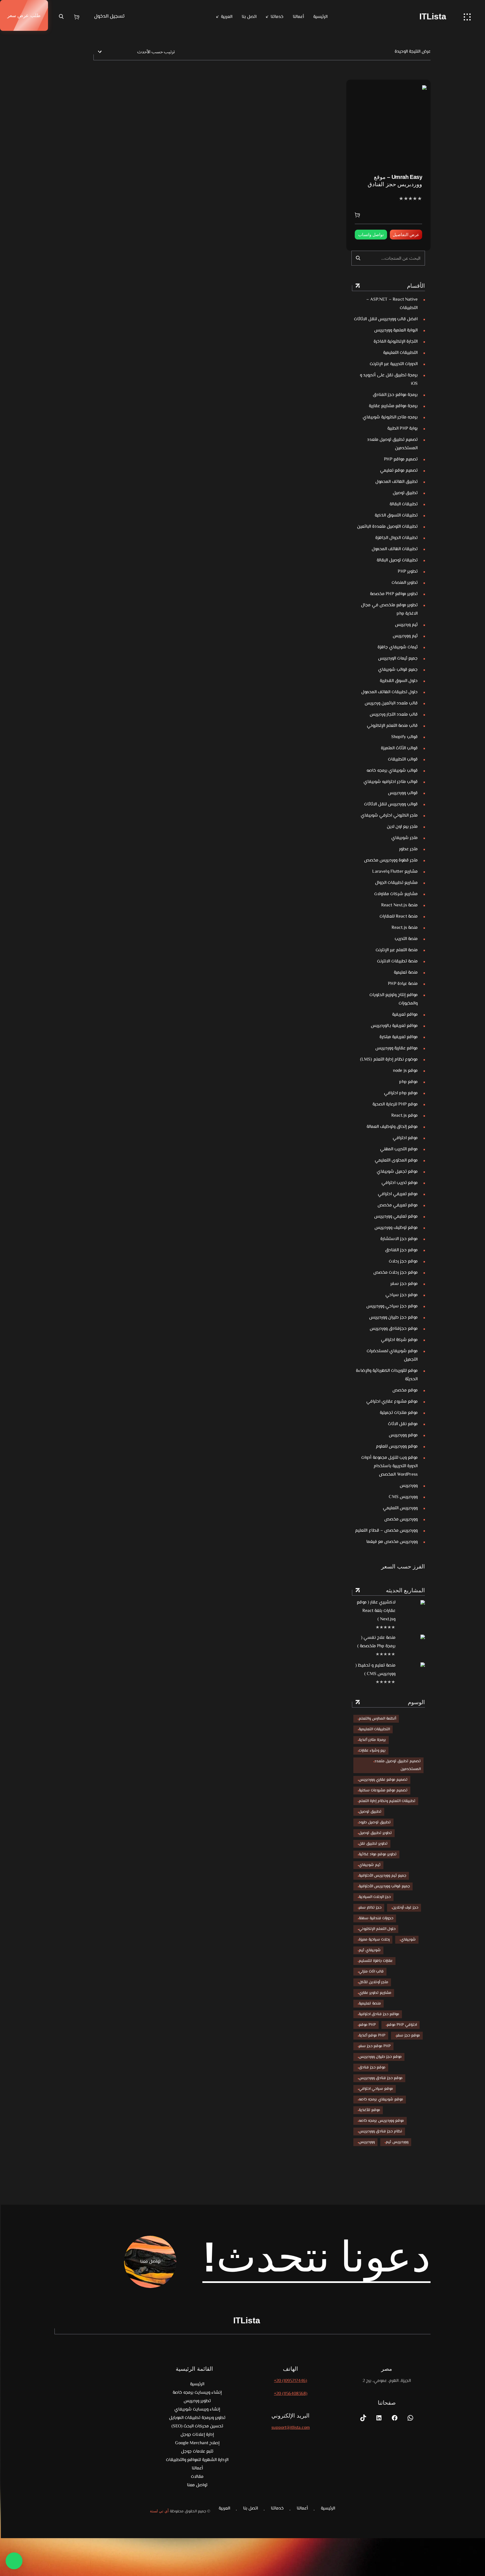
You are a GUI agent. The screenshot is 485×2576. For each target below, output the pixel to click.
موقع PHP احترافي (402, 2025)
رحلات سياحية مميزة (374, 1940)
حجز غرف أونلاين (405, 1908)
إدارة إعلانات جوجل (197, 2435)
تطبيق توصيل (370, 1812)
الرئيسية (320, 17)
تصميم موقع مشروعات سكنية (383, 1791)
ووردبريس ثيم (397, 2142)
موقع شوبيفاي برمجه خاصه (381, 2100)
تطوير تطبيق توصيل (375, 1833)
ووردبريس (367, 2142)
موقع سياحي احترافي (376, 2089)
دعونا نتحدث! (317, 2257)
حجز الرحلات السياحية (375, 1897)
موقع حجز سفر (408, 2036)
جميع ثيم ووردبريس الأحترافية (382, 1876)
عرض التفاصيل (406, 235)
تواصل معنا (197, 2485)
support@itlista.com (291, 2428)
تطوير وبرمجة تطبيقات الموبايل (197, 2418)
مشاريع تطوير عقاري (375, 1993)
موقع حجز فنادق (372, 2068)
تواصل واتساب (371, 235)
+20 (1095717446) (290, 2381)
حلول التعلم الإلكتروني (377, 1929)
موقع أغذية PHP (372, 2036)
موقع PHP (367, 2025)
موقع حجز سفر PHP (375, 2046)
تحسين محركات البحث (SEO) (197, 2426)
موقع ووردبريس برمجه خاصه (381, 2121)
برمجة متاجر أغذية (372, 1740)
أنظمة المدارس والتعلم (377, 1719)
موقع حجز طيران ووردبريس (380, 2057)
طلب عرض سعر (24, 15)
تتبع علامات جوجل (197, 2452)
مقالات (197, 2477)
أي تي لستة (159, 2511)
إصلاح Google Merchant (197, 2443)
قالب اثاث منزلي (371, 1972)
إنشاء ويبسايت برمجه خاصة (197, 2393)
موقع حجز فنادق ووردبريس (381, 2078)
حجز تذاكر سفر (370, 1908)
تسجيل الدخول (109, 17)
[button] (14, 2561)
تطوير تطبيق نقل (373, 1844)
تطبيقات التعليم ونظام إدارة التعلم (387, 1801)
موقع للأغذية (369, 2110)
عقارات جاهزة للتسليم (376, 1961)
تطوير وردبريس (197, 2401)
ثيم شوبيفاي (370, 1865)
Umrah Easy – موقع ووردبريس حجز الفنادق (395, 181)
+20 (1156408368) (291, 2394)
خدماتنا (277, 17)
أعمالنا (298, 17)
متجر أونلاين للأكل (373, 1982)
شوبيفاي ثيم (370, 1950)
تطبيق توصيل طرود (375, 1822)
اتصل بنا (249, 17)
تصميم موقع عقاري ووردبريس (383, 1780)
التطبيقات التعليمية (374, 1729)
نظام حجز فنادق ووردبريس (380, 2132)
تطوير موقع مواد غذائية (378, 1854)
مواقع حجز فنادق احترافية (379, 2014)
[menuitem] (224, 17)
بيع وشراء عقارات (372, 1751)
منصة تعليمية (370, 2004)
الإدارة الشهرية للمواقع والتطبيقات (197, 2460)
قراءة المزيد (359, 215)
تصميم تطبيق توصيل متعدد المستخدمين (398, 1765)
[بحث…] (358, 258)
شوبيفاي (408, 1940)
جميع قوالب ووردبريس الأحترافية (384, 1886)
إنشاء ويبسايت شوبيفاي (197, 2410)
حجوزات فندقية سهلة (376, 1918)
